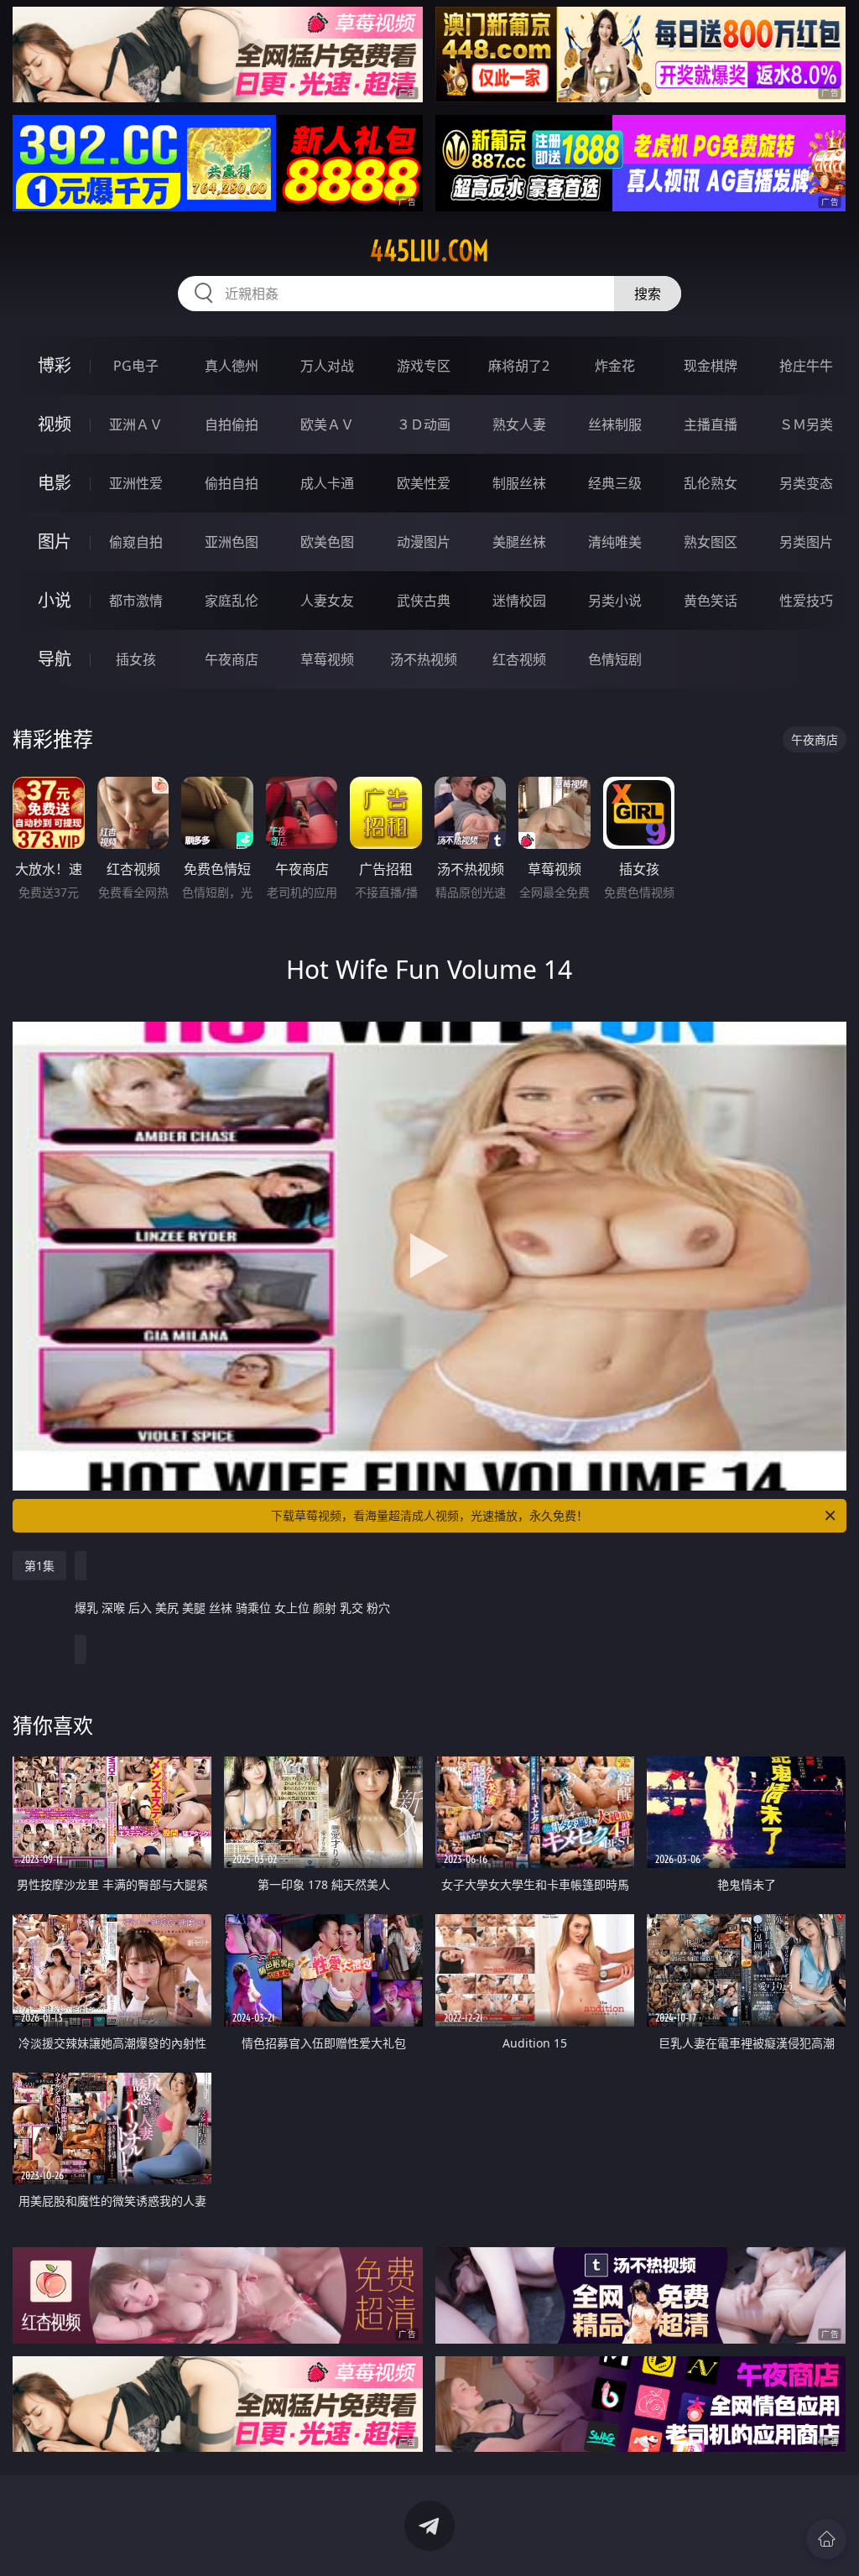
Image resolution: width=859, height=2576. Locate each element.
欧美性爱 (424, 483)
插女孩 (136, 659)
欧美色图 (327, 542)
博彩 (55, 365)
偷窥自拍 (136, 542)
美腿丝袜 (519, 542)
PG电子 (136, 366)
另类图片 (806, 542)
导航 (55, 659)
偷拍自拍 (232, 483)
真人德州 (232, 366)
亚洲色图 (232, 542)
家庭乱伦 (232, 601)
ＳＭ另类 (806, 424)
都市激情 (136, 601)
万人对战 (327, 366)
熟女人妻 (519, 424)
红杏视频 (519, 659)
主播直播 (711, 424)
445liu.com (429, 251)
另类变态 (806, 483)
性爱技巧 (806, 601)
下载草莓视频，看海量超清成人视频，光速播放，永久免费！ (429, 1515)
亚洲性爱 (136, 483)
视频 (55, 424)
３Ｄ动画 (424, 424)
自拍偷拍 (232, 424)
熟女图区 (711, 542)
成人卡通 (327, 483)
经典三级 (615, 483)
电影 (55, 483)
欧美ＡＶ (327, 424)
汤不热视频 (424, 659)
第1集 (39, 1566)
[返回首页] (826, 2539)
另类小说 (615, 601)
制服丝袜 (519, 483)
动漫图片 (424, 542)
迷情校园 (519, 601)
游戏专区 (424, 366)
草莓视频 (327, 659)
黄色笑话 (711, 601)
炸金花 (615, 366)
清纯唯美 (615, 542)
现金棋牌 (711, 366)
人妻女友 (327, 601)
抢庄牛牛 (806, 366)
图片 (55, 541)
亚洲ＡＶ (136, 424)
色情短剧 (615, 659)
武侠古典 (424, 601)
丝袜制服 (615, 424)
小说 (55, 600)
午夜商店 (232, 659)
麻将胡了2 (519, 366)
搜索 (648, 294)
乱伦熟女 (711, 483)
